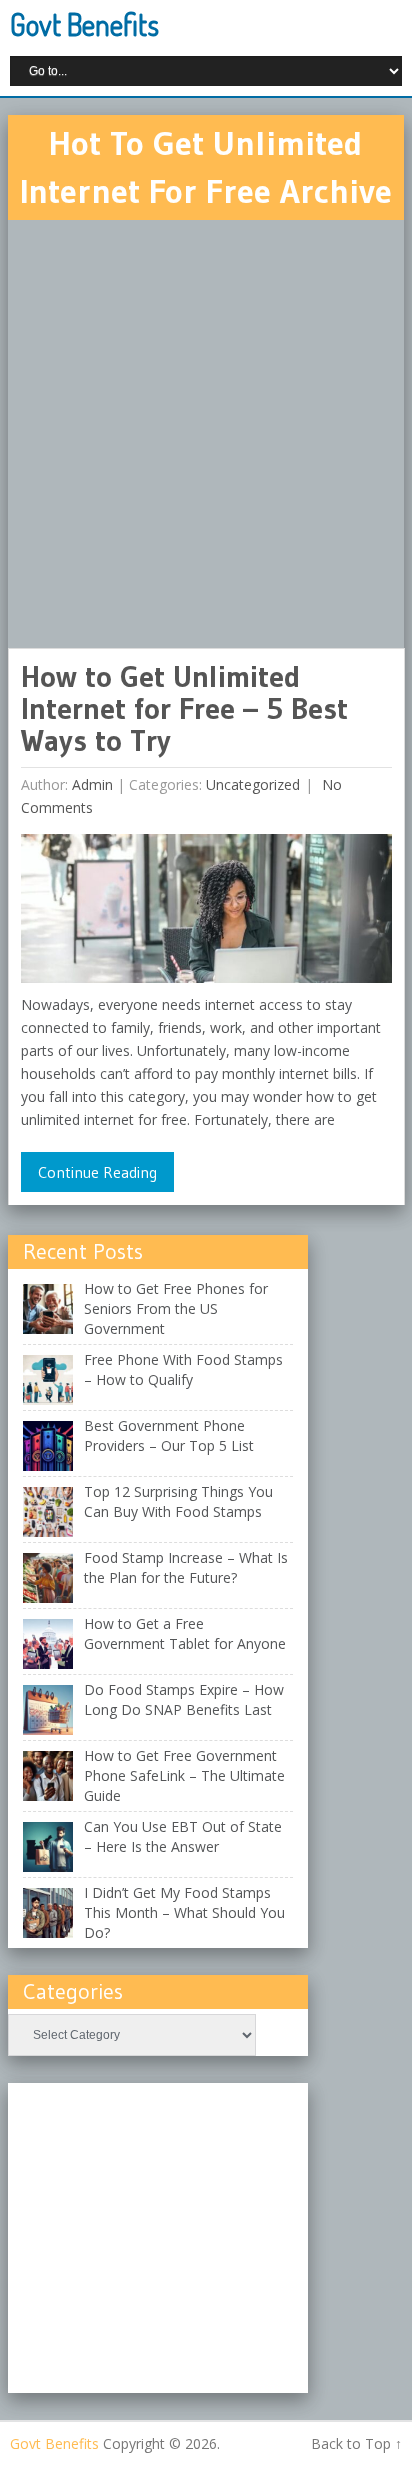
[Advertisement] (206, 434)
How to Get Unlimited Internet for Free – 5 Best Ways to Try (184, 708)
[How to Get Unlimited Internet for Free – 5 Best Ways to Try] (206, 913)
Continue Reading (97, 1172)
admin (92, 784)
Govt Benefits (84, 24)
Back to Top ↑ (356, 2443)
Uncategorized (253, 784)
